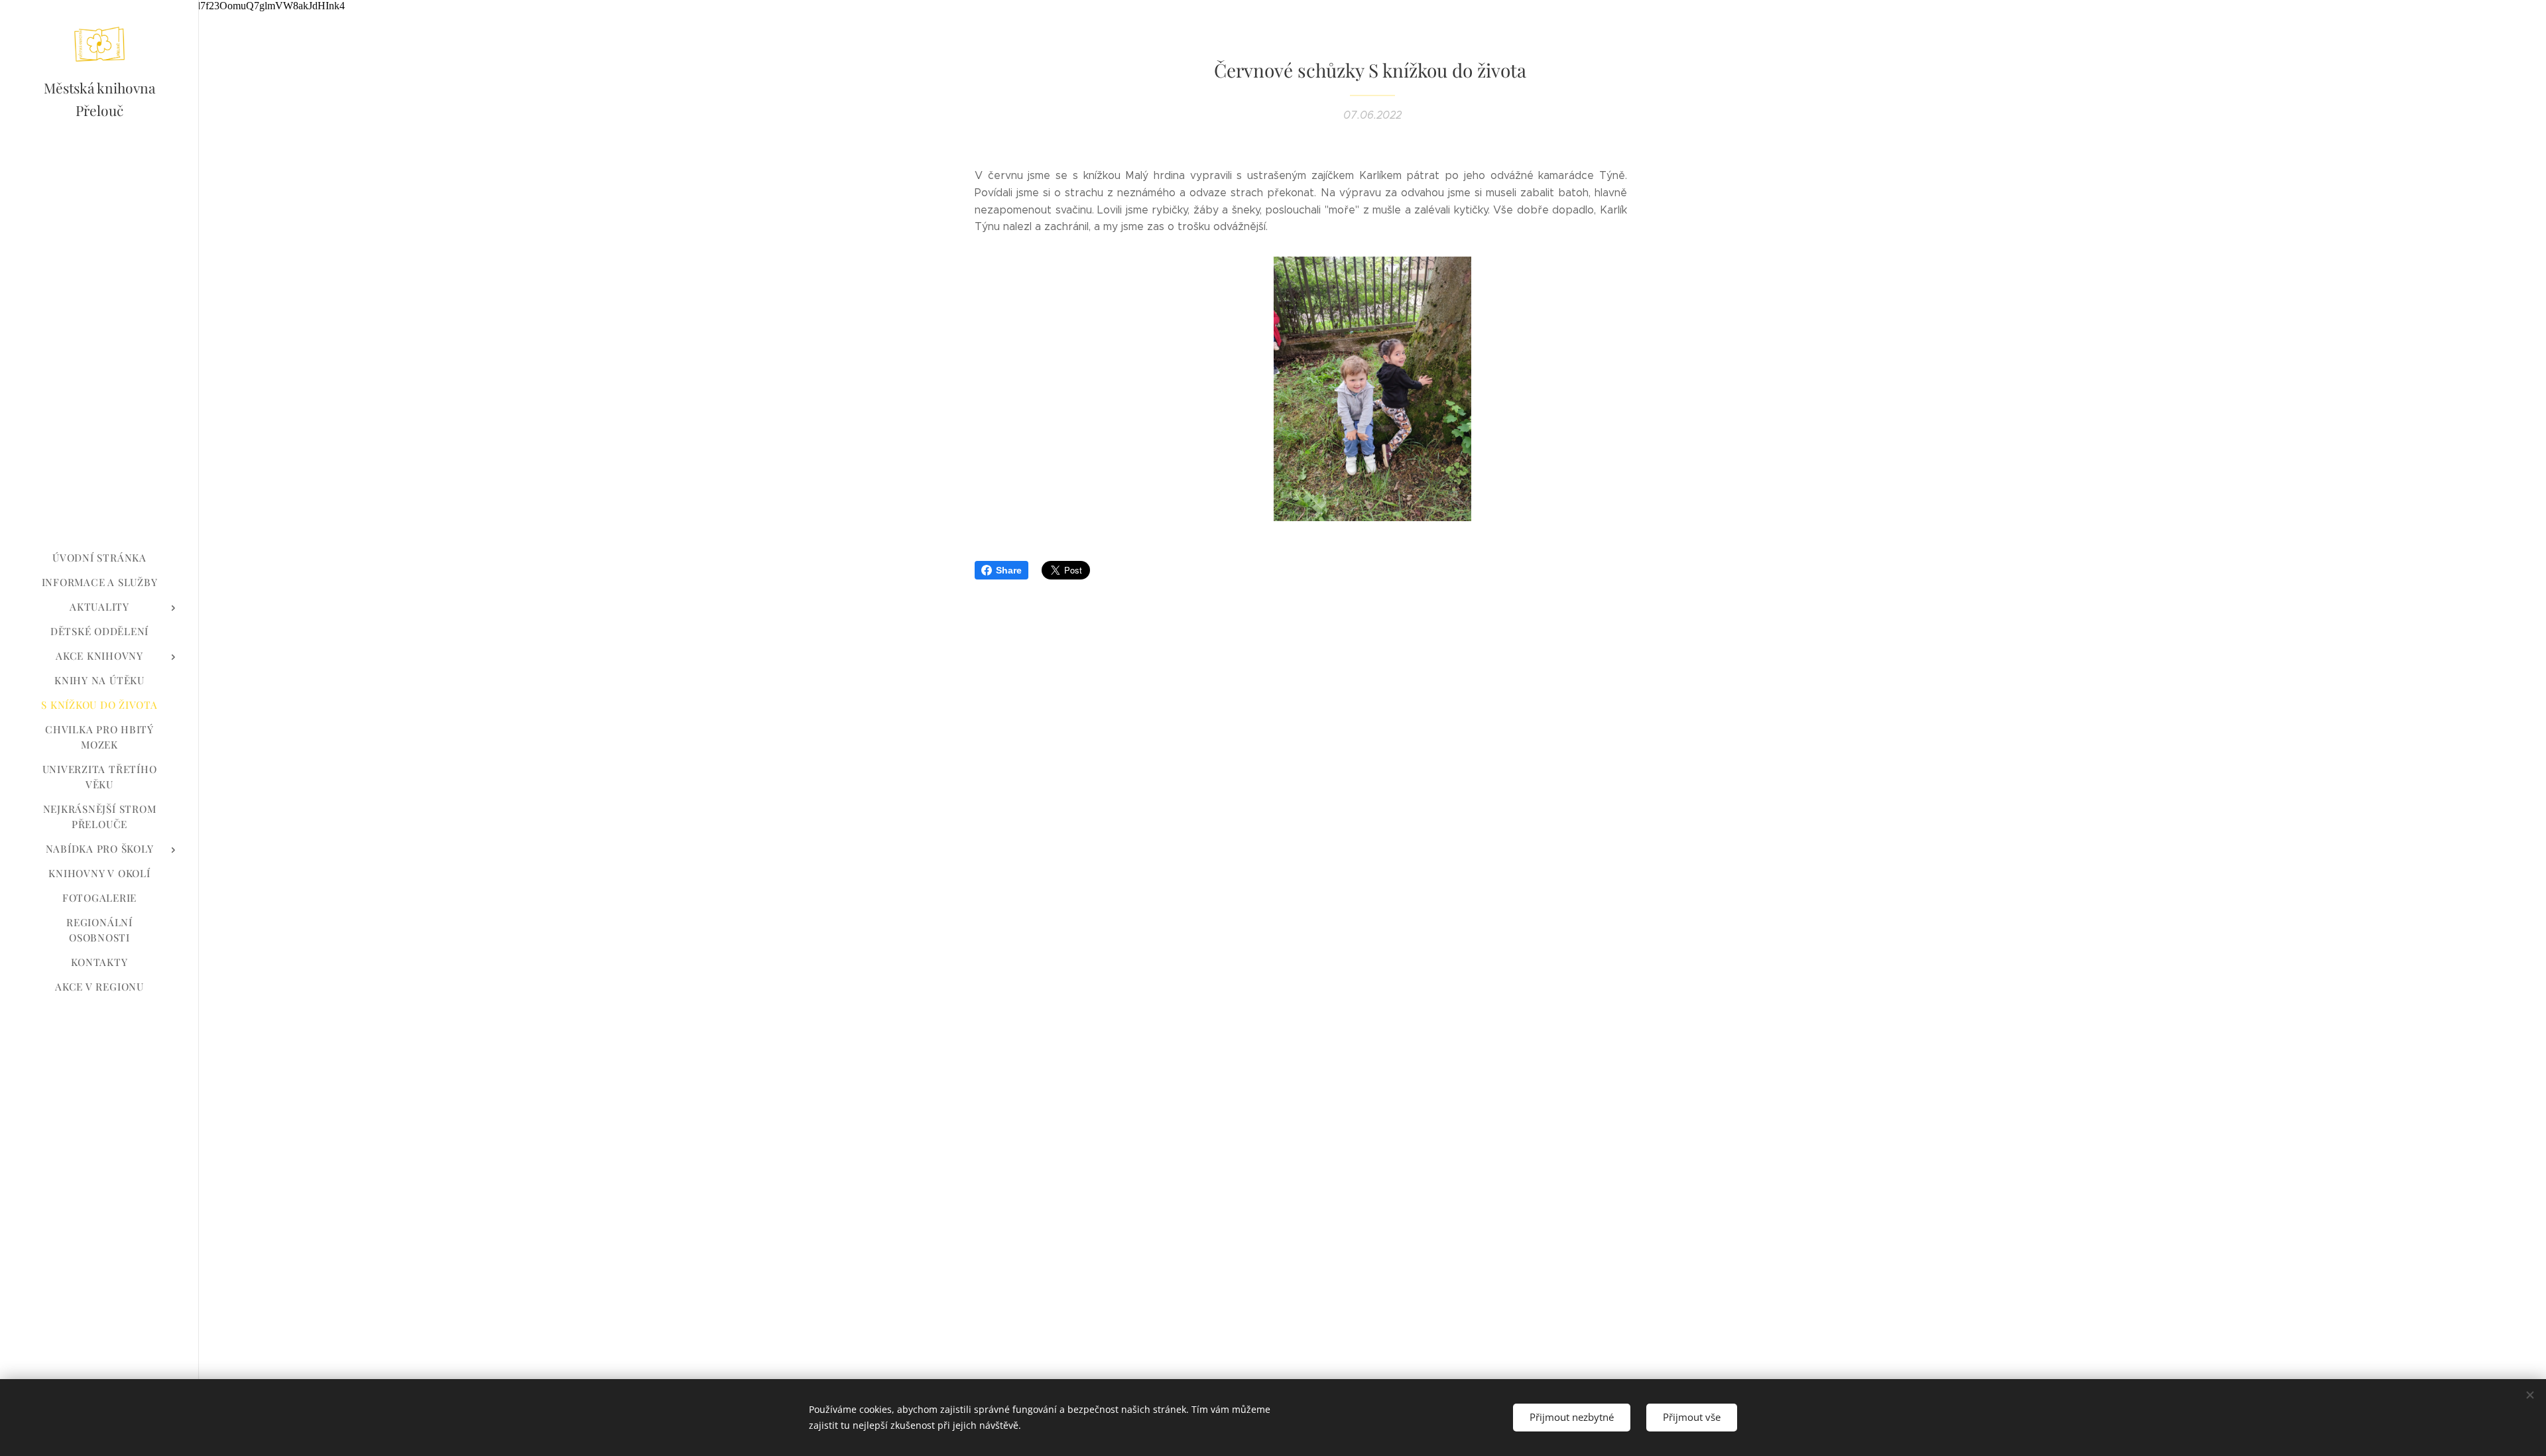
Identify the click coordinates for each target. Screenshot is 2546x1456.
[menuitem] (99, 558)
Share (1009, 570)
